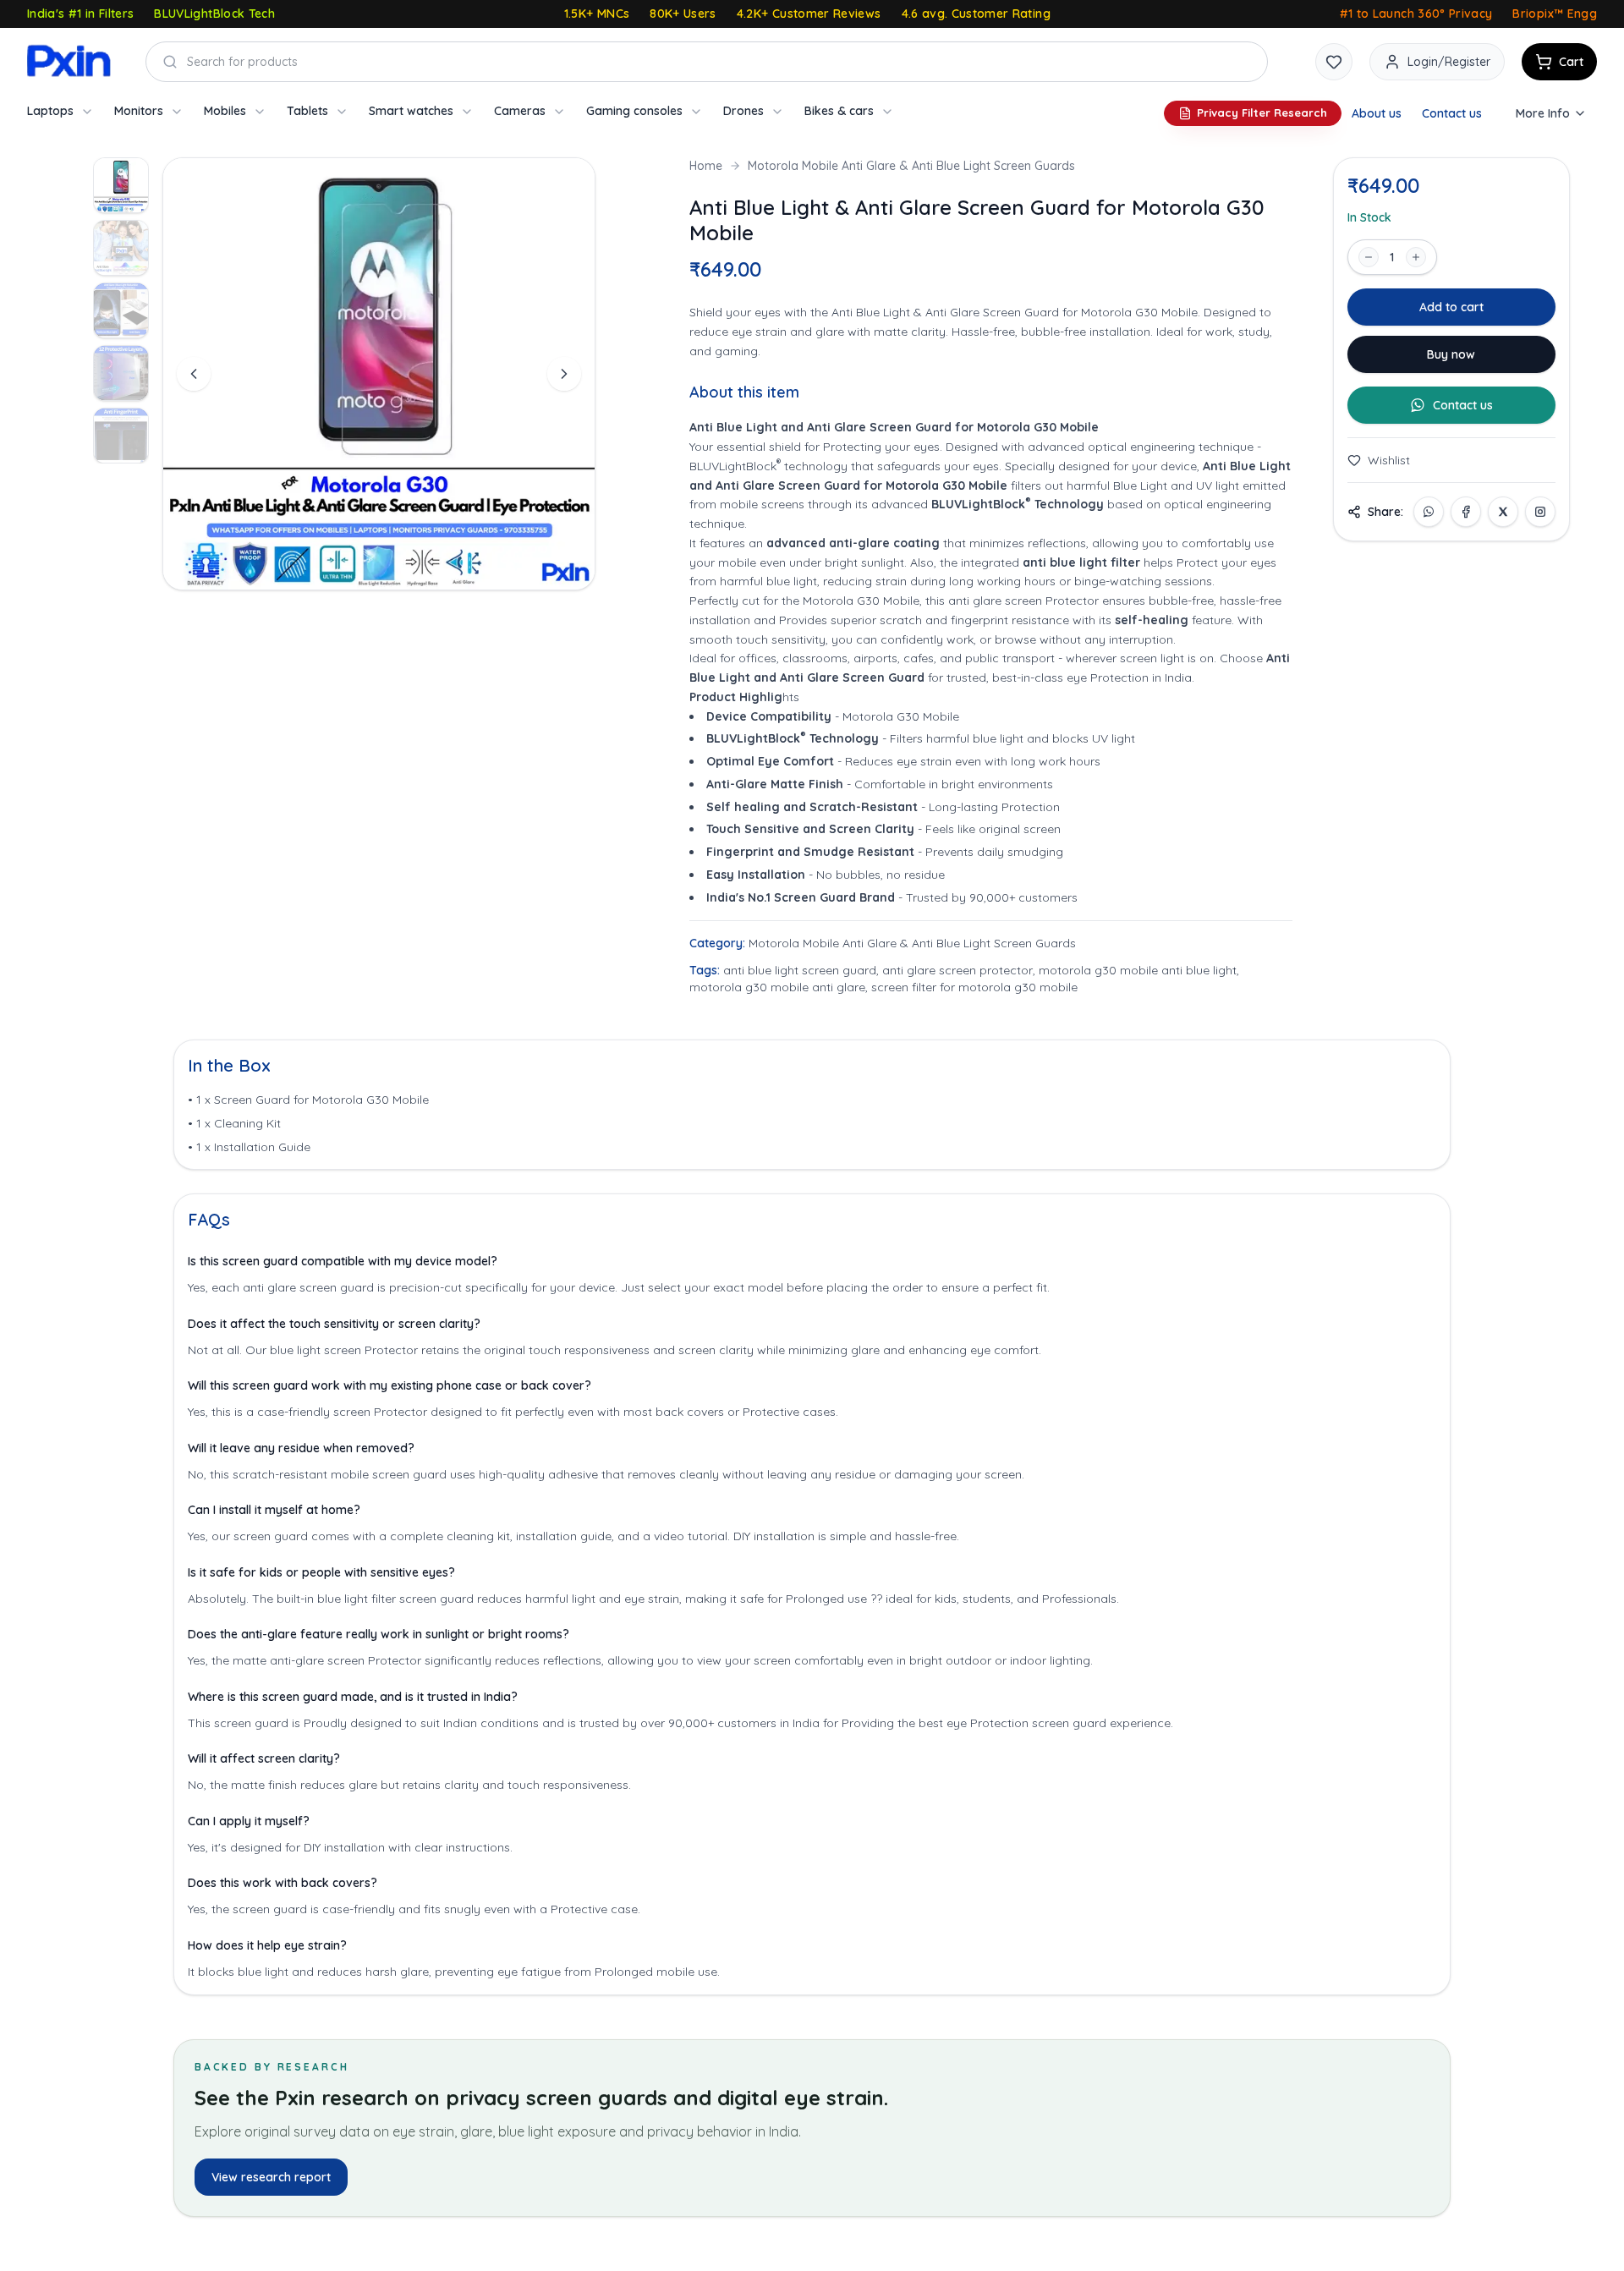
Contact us (1452, 113)
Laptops (50, 111)
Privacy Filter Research (1262, 112)
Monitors (139, 111)
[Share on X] (1503, 512)
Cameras (520, 111)
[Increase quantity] (1416, 257)
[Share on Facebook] (1466, 512)
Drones (743, 111)
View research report (271, 2177)
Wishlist (1389, 460)
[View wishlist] (1334, 62)
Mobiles (225, 111)
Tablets (307, 111)
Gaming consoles (634, 111)
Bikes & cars (839, 111)
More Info (1543, 113)
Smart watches (411, 111)
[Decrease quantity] (1369, 257)
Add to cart (1451, 307)
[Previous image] (194, 374)
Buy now (1451, 354)
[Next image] (564, 374)
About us (1377, 113)
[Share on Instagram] (1540, 512)
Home (706, 166)
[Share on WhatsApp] (1429, 512)
